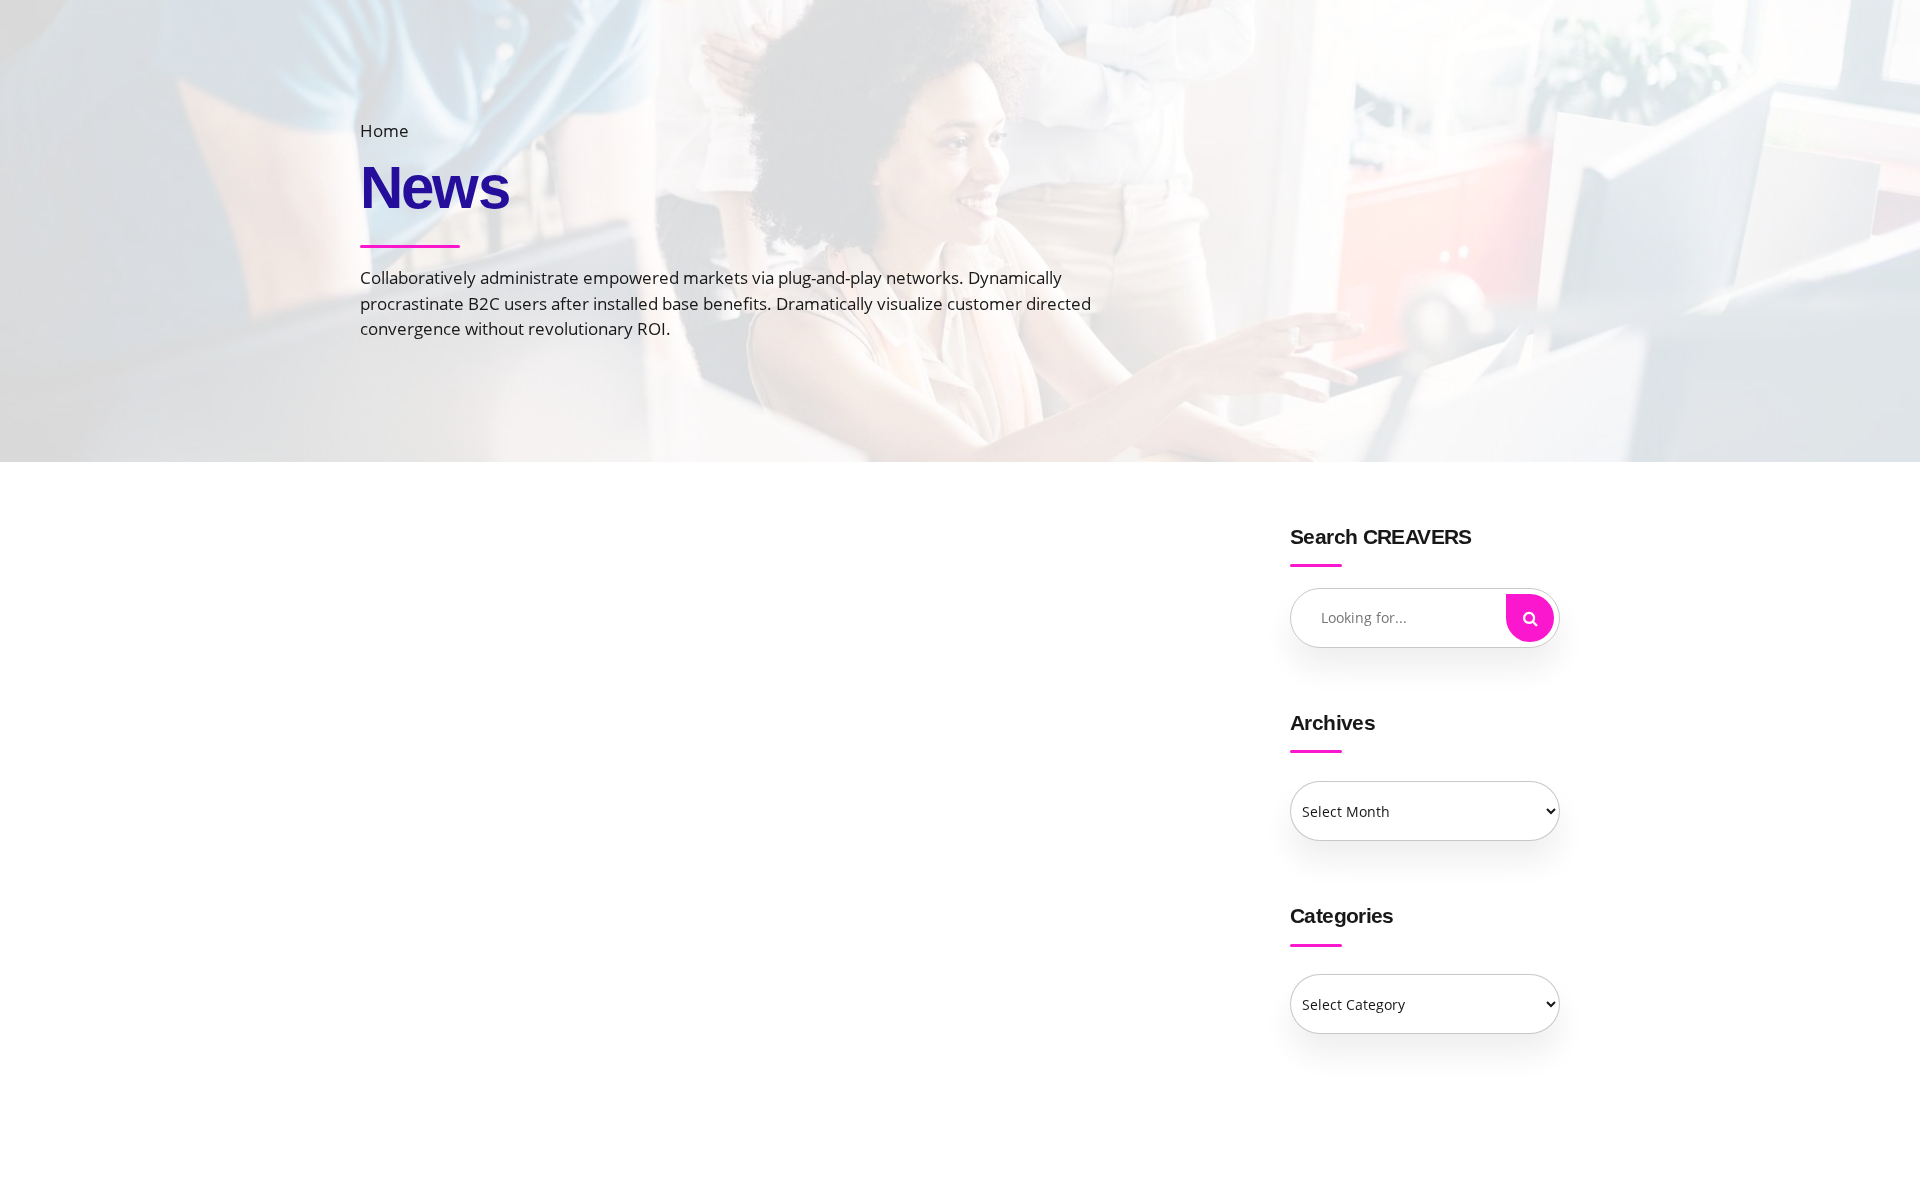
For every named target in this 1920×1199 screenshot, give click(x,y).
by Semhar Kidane (720, 699)
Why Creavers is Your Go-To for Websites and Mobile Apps (823, 624)
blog (499, 1082)
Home (384, 130)
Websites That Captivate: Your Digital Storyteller (790, 860)
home (513, 568)
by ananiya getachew (747, 1142)
